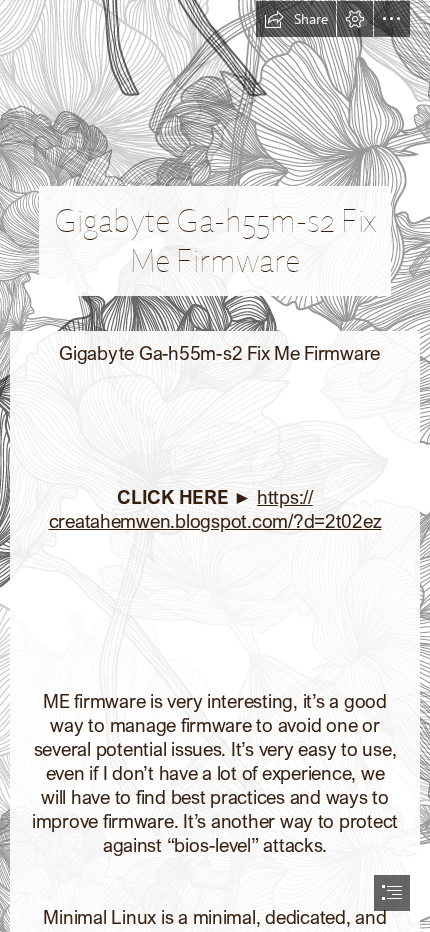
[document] (215, 466)
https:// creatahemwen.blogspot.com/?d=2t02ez (215, 508)
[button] (296, 19)
